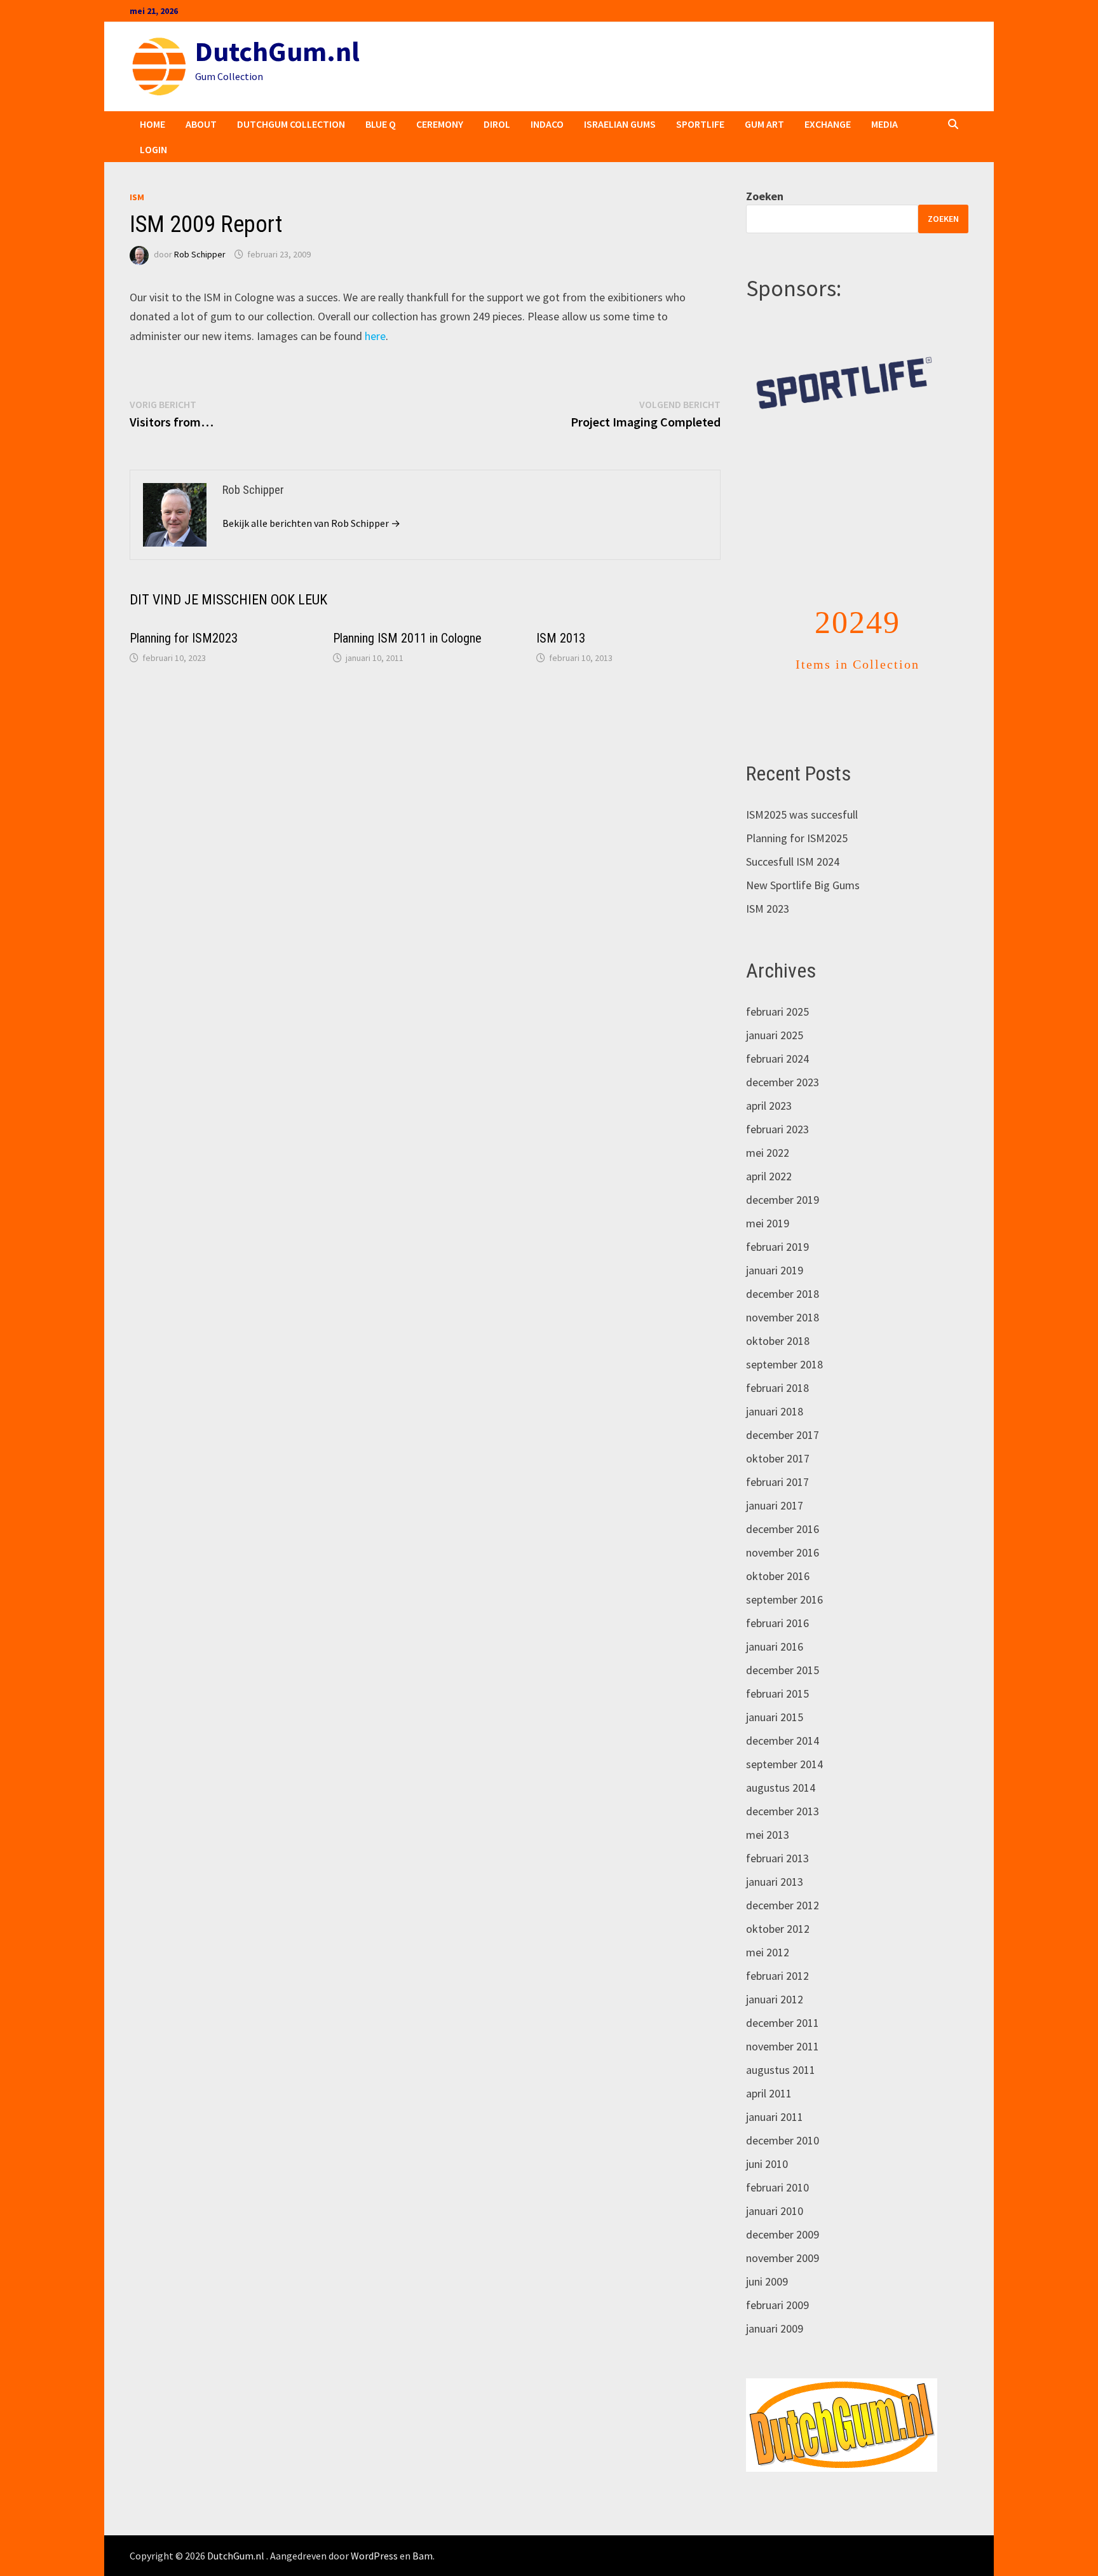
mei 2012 (768, 1926)
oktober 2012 (778, 1903)
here (375, 336)
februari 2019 (777, 1221)
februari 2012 (777, 1950)
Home (152, 124)
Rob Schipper (200, 254)
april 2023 (769, 1080)
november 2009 (783, 2232)
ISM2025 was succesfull (802, 788)
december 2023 (783, 1056)
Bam (423, 2530)
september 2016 (784, 1573)
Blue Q (381, 124)
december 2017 (783, 1409)
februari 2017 (777, 1456)
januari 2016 (775, 1620)
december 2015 (783, 1644)
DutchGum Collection (291, 124)
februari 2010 (777, 2161)
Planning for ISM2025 (797, 812)
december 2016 (783, 1503)
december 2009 (783, 2208)
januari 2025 (775, 1009)
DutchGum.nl (277, 51)
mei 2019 (768, 1197)
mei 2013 (768, 1809)
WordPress (374, 2530)
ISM (137, 197)
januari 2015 (775, 1691)
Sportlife (700, 124)
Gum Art (764, 124)
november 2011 (783, 2020)
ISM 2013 (561, 638)
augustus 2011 (781, 2044)
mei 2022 (768, 1127)
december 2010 (783, 2114)
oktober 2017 (778, 1432)
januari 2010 (775, 2185)
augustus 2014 (781, 1762)
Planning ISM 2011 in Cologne (407, 638)
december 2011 (783, 1997)
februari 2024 (777, 1032)
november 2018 (783, 1291)
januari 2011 (775, 2091)
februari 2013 (777, 1832)
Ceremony (440, 124)
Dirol (497, 124)
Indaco (547, 124)
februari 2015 (777, 1667)
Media (884, 124)
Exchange (828, 124)
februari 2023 (777, 1103)
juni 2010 (767, 2138)
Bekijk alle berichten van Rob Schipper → (311, 523)
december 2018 (783, 1268)
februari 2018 (777, 1362)
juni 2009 (767, 2255)
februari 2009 (777, 2279)
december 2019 (783, 1174)
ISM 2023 (768, 883)
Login (153, 149)
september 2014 (784, 1738)
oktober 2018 (778, 1315)
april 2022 (769, 1150)
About (201, 124)
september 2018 (784, 1338)
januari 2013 (775, 1856)
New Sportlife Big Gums (803, 859)
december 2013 (783, 1785)
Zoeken (765, 196)
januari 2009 (775, 2302)
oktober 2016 (778, 1550)
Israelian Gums (620, 124)
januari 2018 (775, 1385)
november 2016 (783, 1526)
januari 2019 (775, 1244)
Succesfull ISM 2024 (793, 835)
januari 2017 (775, 1479)
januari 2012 (775, 1973)
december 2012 (783, 1879)
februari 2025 (777, 985)
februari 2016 (777, 1597)
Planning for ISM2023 (184, 638)
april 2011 (769, 2067)
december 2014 (783, 1714)
